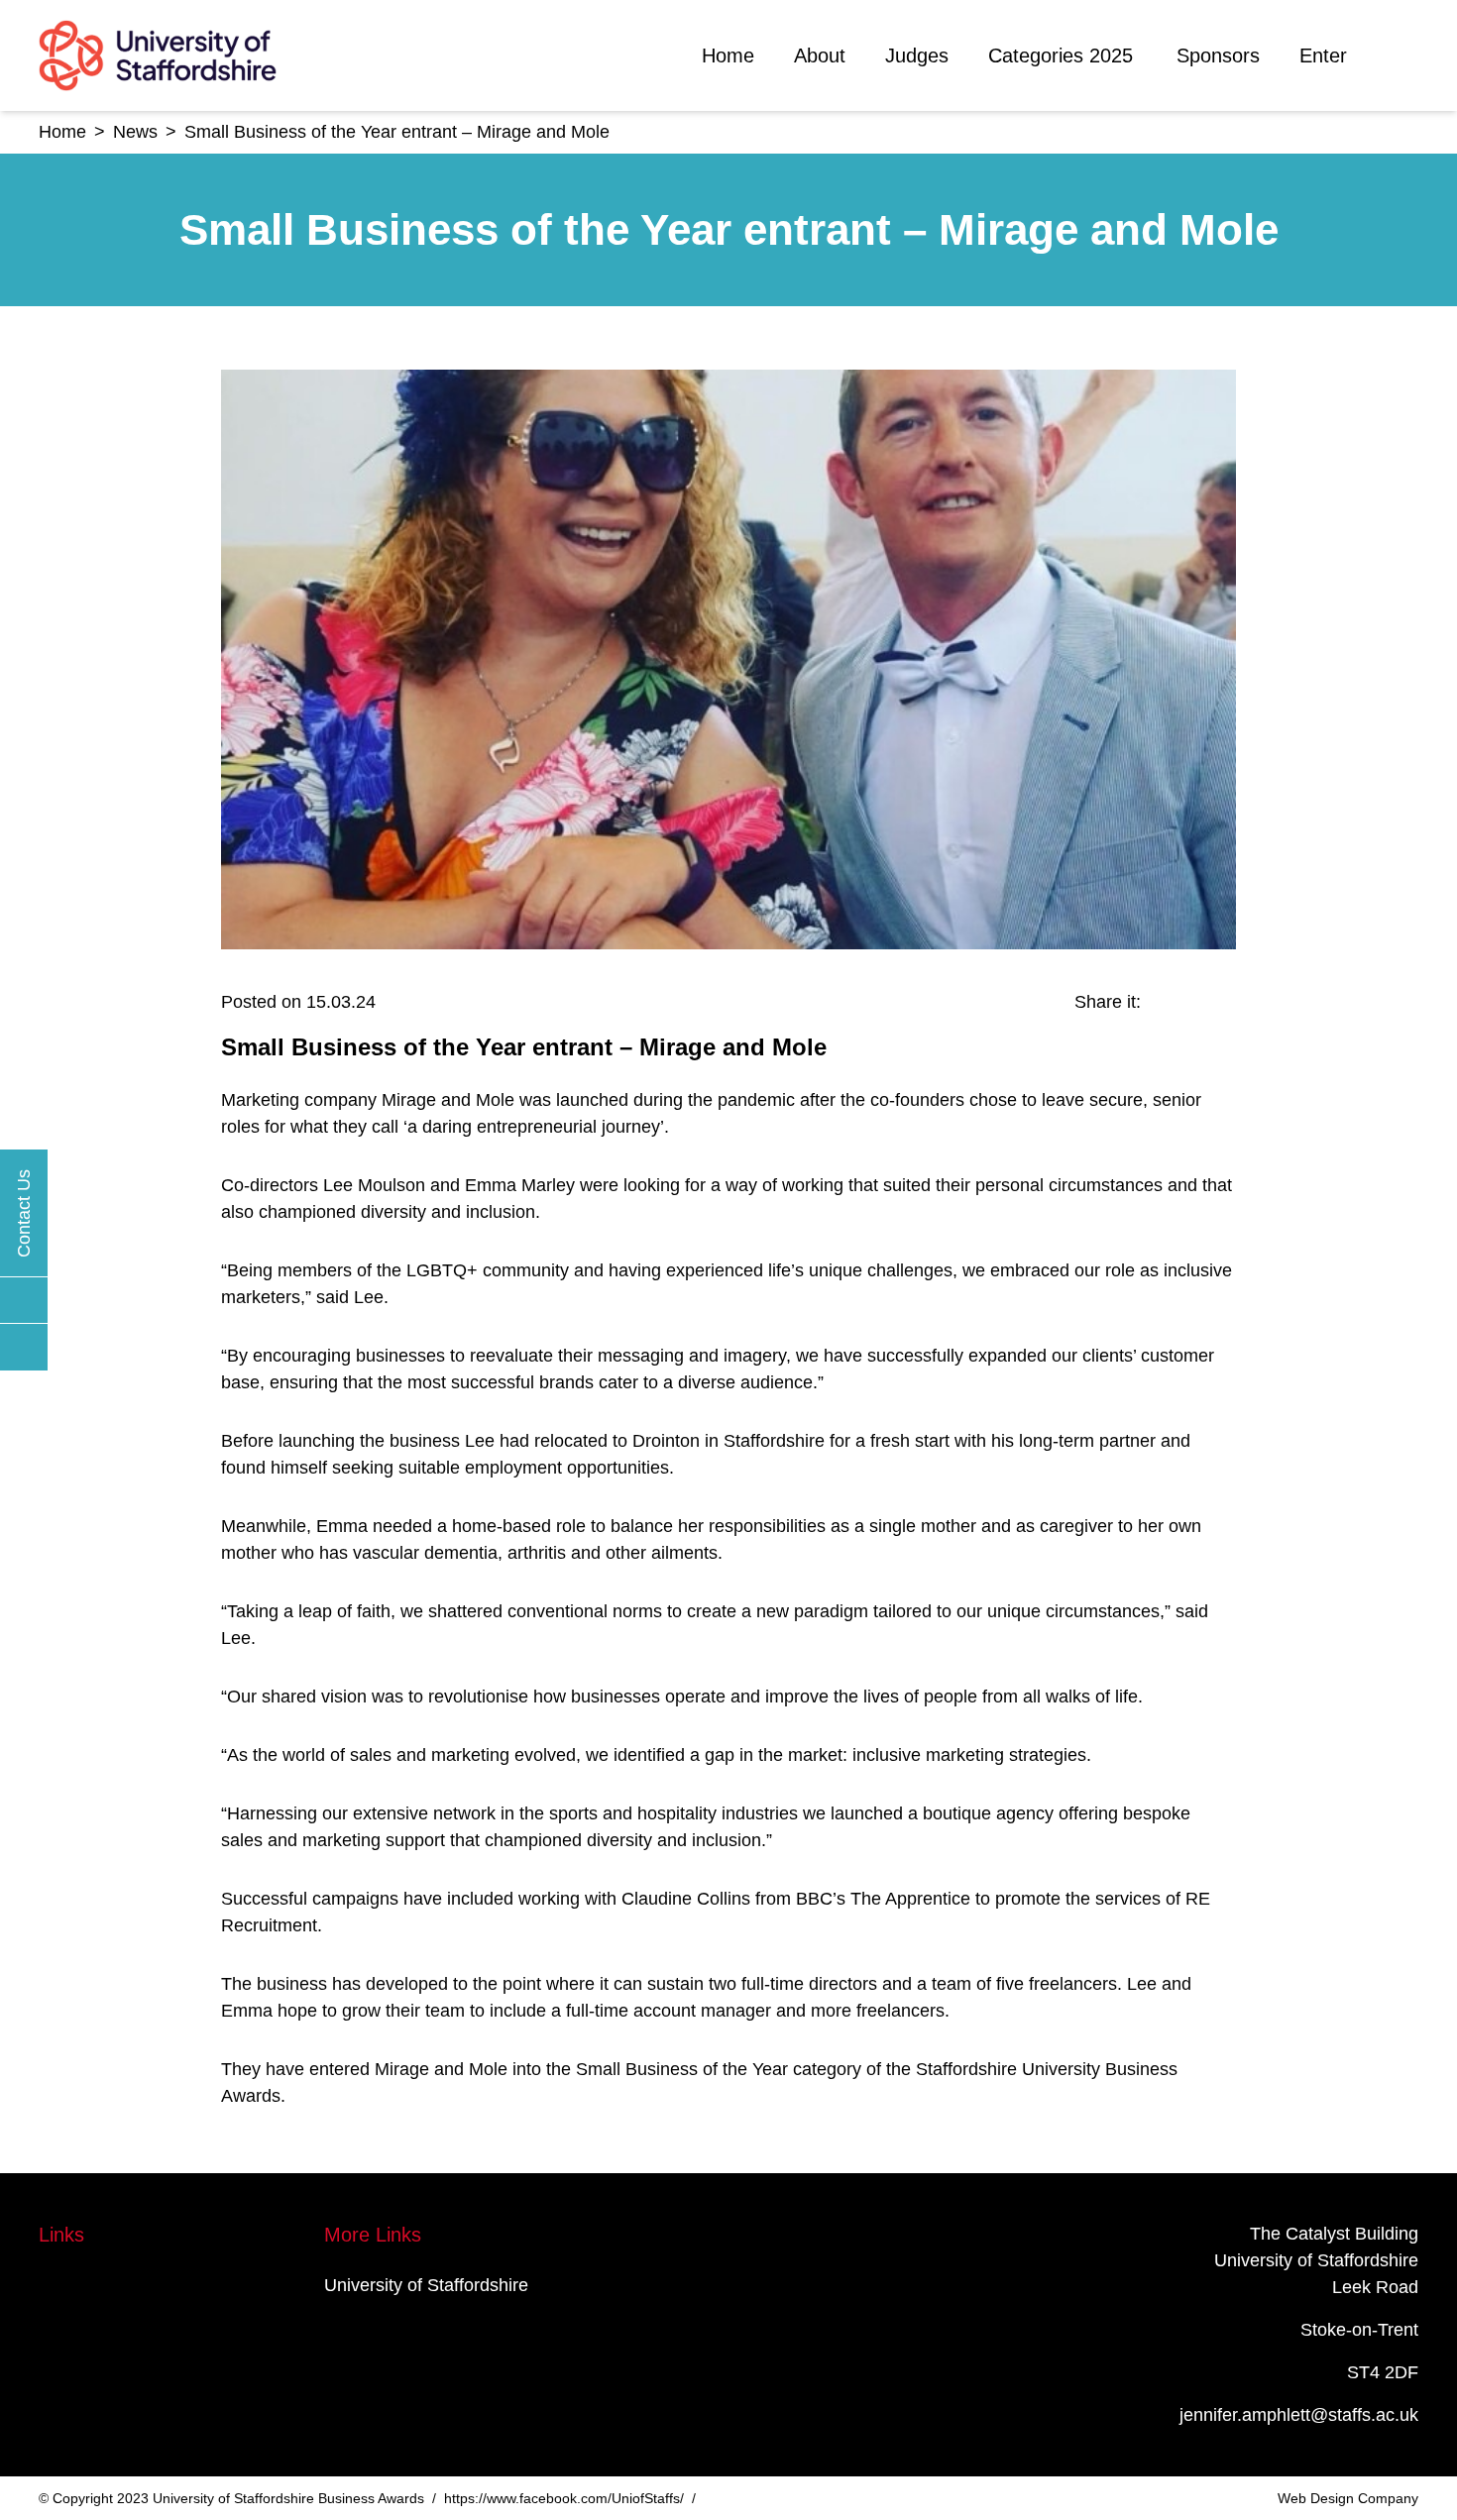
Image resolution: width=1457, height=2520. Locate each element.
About (820, 55)
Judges (917, 55)
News (135, 132)
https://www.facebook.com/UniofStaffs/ (564, 2498)
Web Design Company (1348, 2498)
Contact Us (24, 1212)
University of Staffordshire (426, 2285)
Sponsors (1218, 55)
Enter (1323, 55)
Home (728, 55)
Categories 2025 (1061, 55)
